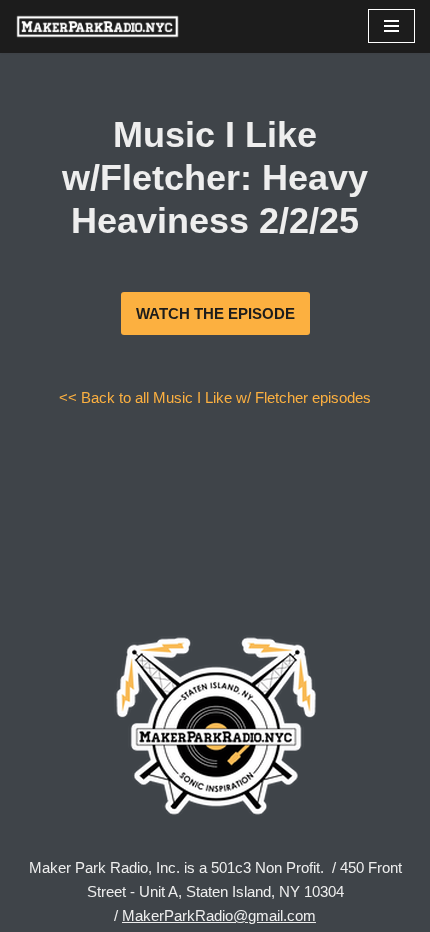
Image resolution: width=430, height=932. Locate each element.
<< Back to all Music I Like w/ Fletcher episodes (215, 397)
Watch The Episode (215, 313)
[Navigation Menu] (391, 26)
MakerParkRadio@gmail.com (219, 915)
